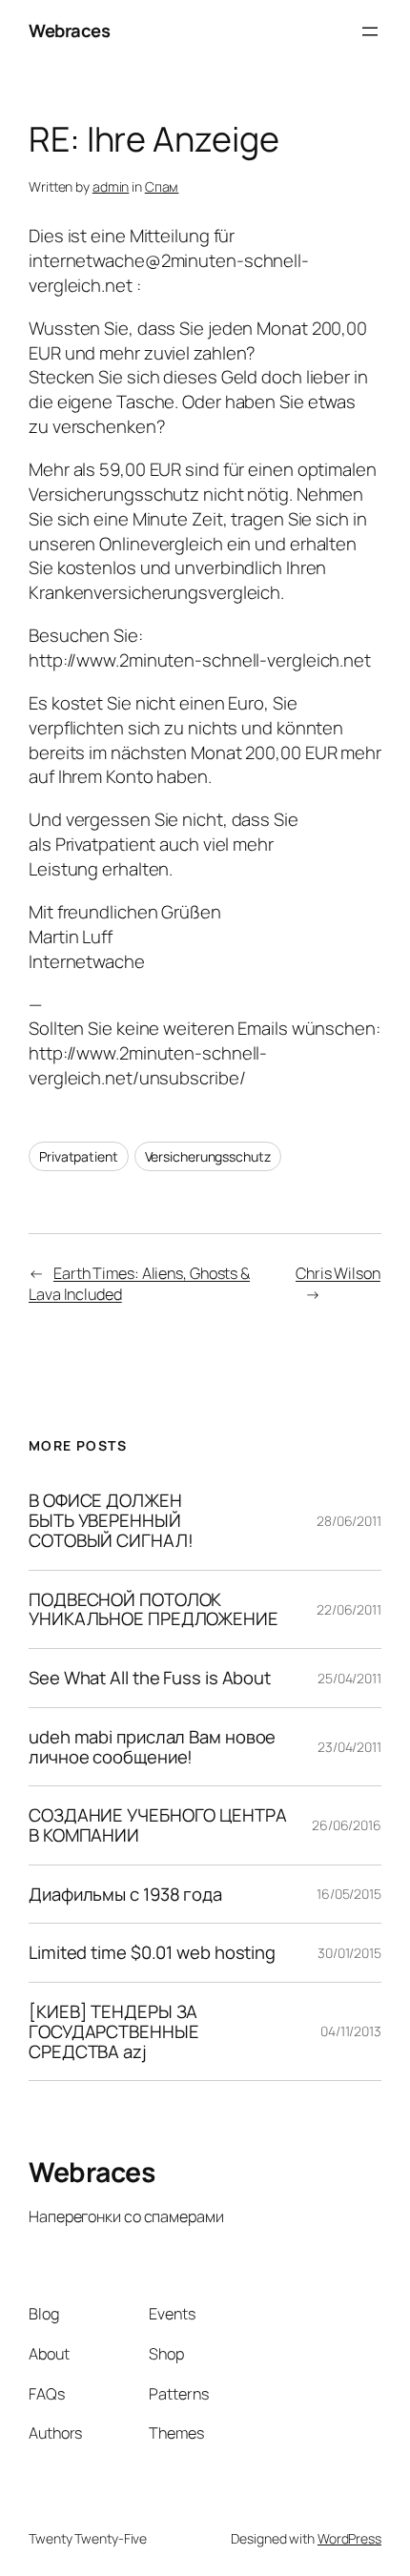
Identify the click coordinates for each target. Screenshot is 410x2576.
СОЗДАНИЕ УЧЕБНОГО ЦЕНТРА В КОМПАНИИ (158, 1825)
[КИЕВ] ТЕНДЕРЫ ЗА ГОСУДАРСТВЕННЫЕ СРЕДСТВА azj (114, 2031)
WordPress (349, 2538)
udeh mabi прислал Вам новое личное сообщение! (152, 1747)
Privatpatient (79, 1156)
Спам (162, 186)
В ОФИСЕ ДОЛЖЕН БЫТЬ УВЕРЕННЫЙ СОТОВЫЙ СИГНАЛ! (111, 1520)
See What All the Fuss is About (150, 1678)
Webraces (69, 31)
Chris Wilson (338, 1273)
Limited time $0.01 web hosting (152, 1953)
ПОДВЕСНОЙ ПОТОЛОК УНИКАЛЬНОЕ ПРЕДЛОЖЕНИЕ (154, 1609)
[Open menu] (370, 31)
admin (111, 186)
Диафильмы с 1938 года (125, 1895)
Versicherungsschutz (208, 1156)
